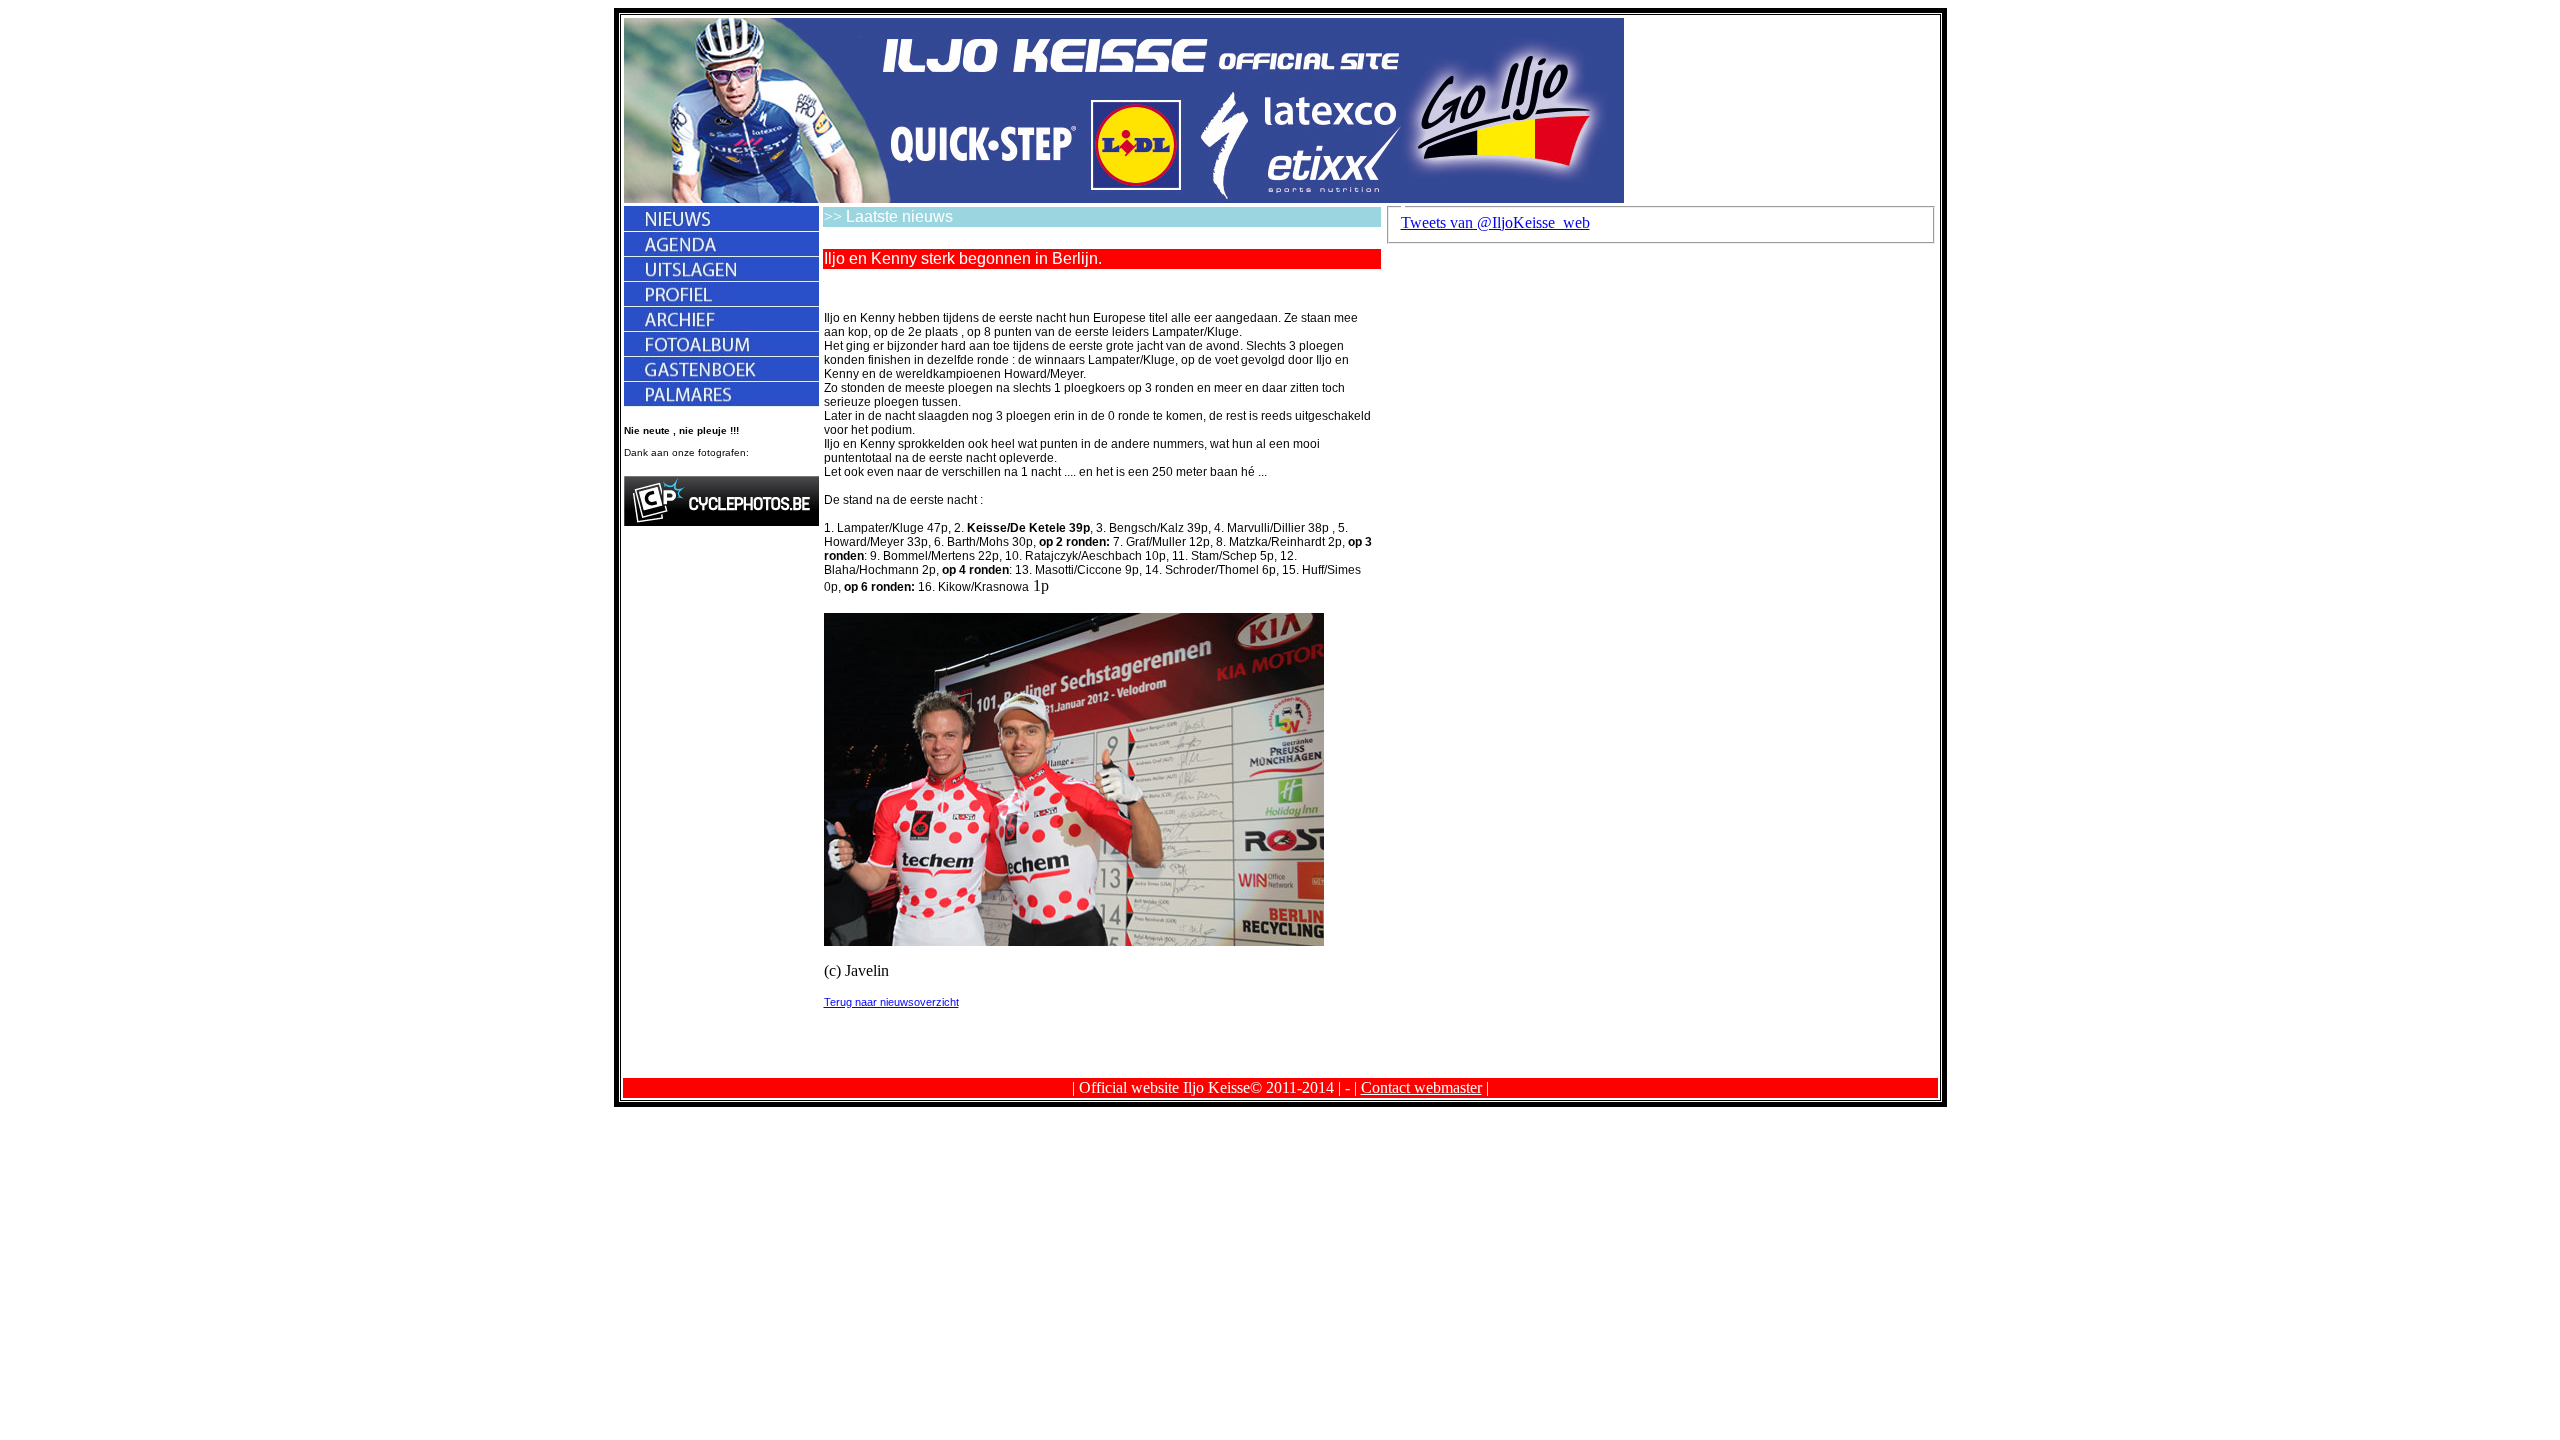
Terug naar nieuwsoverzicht (891, 1002)
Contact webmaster (1421, 1087)
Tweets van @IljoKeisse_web (1495, 222)
